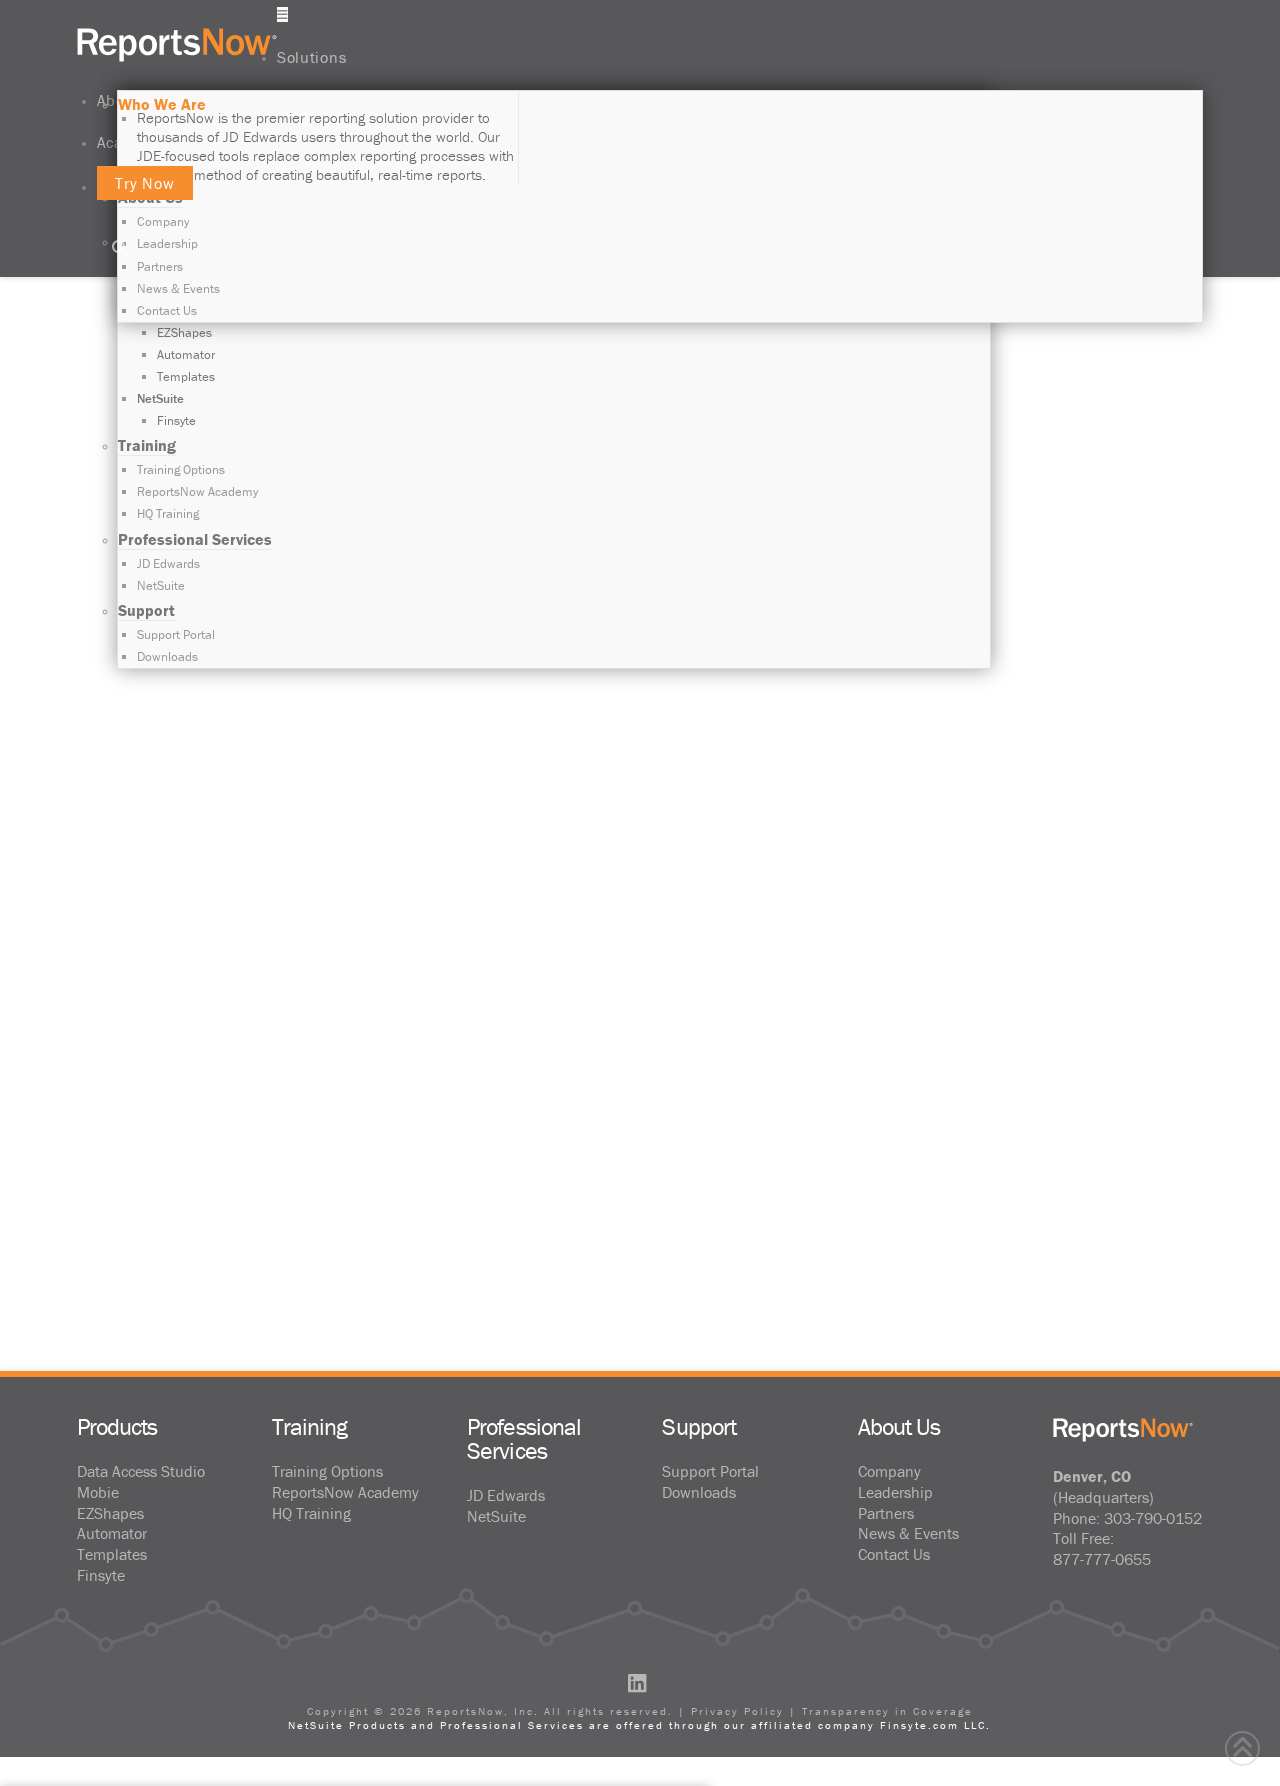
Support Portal (710, 1471)
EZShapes (110, 1513)
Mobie (98, 1492)
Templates (112, 1554)
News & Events (908, 1533)
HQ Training (311, 1513)
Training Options (327, 1471)
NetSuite (496, 1516)
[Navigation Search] (123, 249)
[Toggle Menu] (282, 14)
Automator (112, 1533)
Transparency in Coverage (887, 1711)
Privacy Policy (737, 1711)
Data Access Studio (141, 1471)
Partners (886, 1513)
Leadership (895, 1492)
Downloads (699, 1492)
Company (889, 1471)
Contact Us (894, 1554)
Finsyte (101, 1575)
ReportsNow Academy (345, 1492)
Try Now (145, 183)
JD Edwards (506, 1495)
